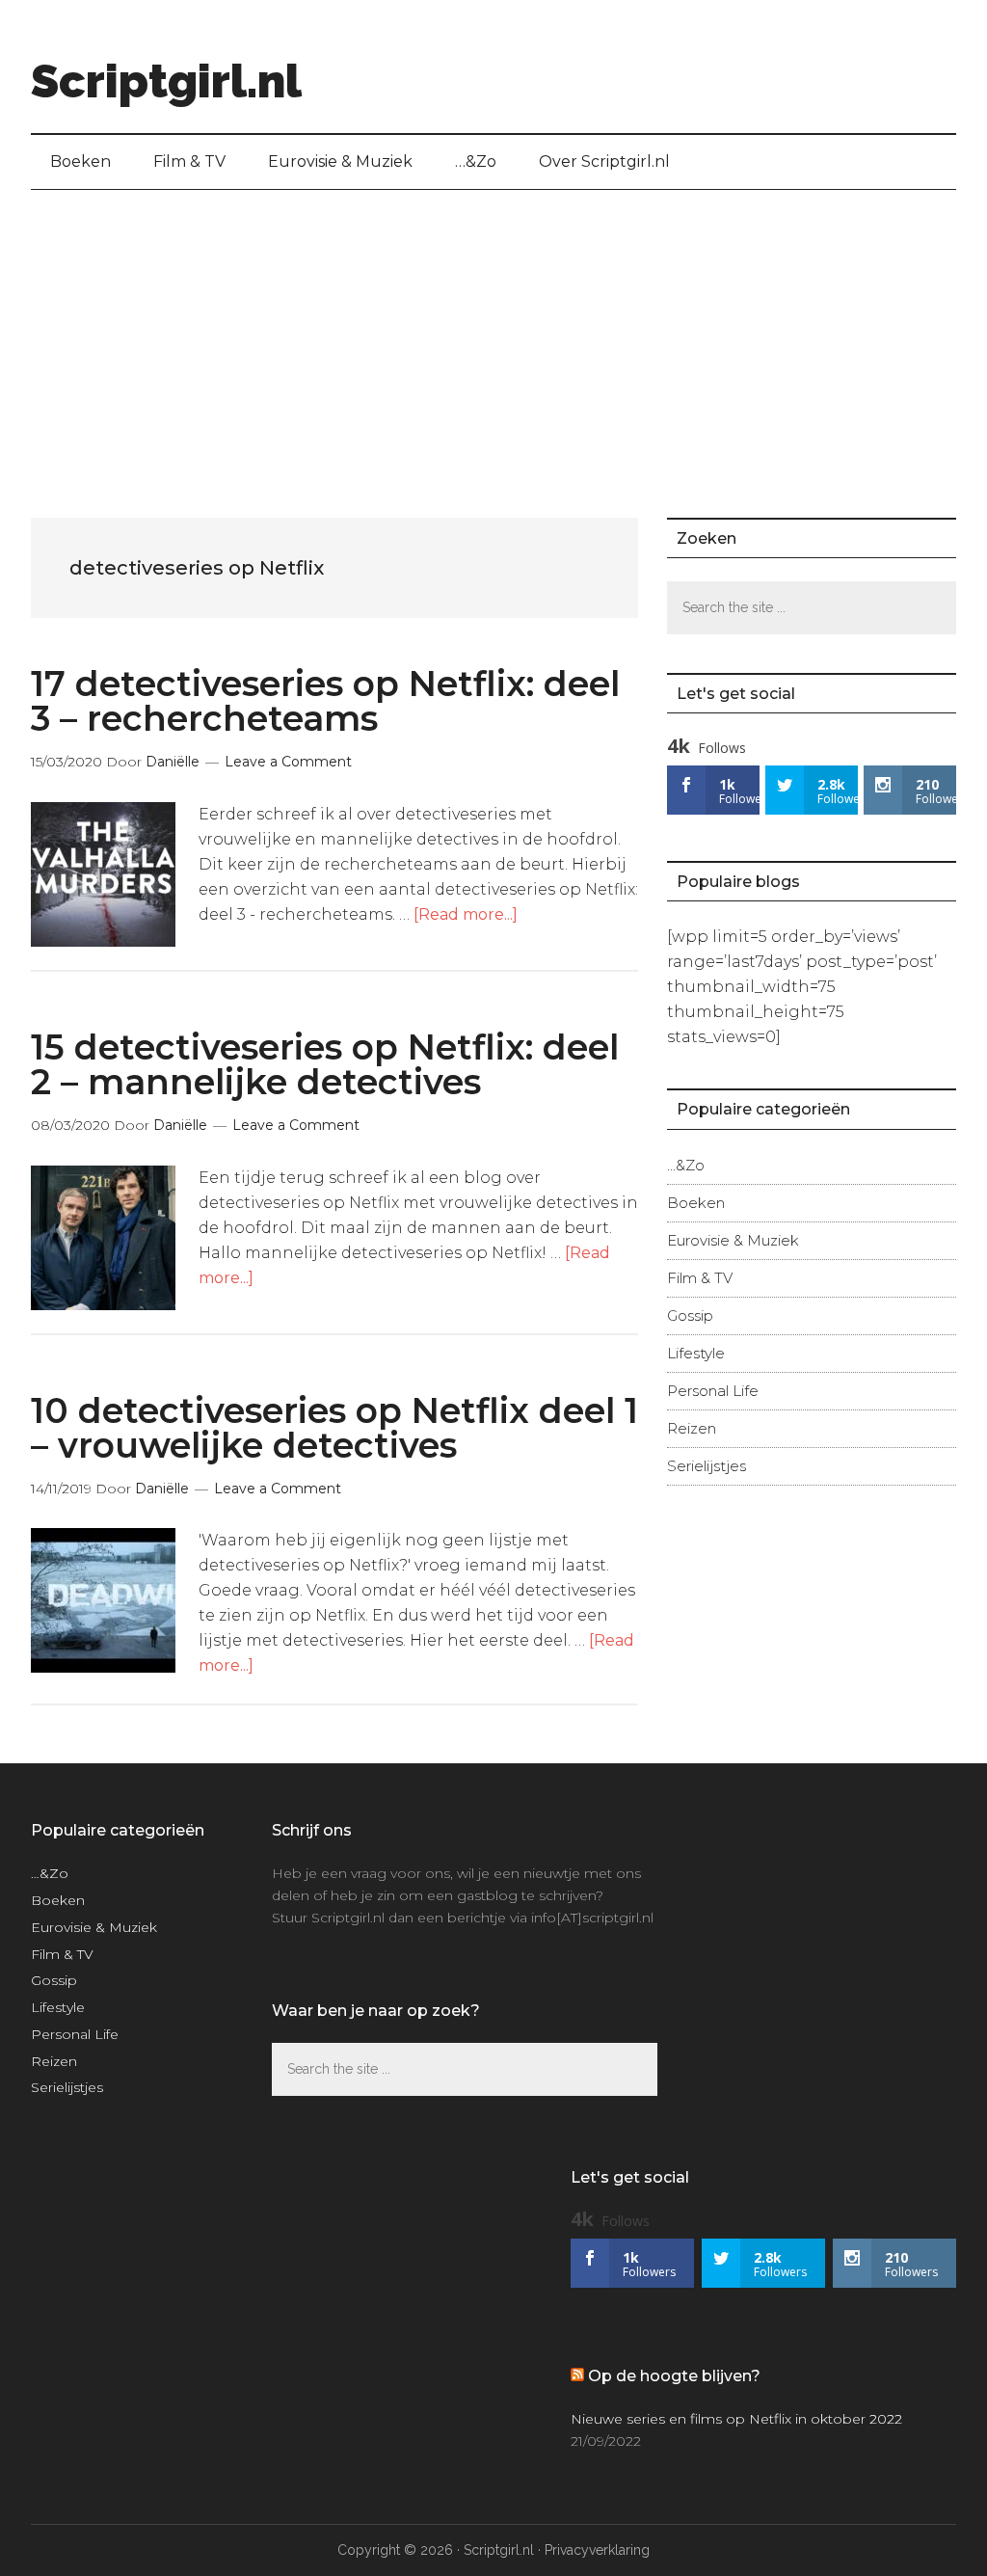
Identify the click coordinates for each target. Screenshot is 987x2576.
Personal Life (713, 1391)
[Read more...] (466, 914)
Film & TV (700, 1278)
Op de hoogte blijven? (674, 2376)
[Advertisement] (493, 335)
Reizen (692, 1428)
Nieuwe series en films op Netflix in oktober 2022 (736, 2419)
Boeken (696, 1203)
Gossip (690, 1315)
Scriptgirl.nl (166, 81)
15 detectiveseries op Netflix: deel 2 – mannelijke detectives (325, 1064)
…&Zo (686, 1165)
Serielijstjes (707, 1466)
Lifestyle (696, 1353)
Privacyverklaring (597, 2550)
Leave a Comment (288, 762)
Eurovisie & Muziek (733, 1240)
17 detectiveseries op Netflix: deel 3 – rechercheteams (325, 701)
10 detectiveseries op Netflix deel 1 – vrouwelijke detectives (334, 1428)
